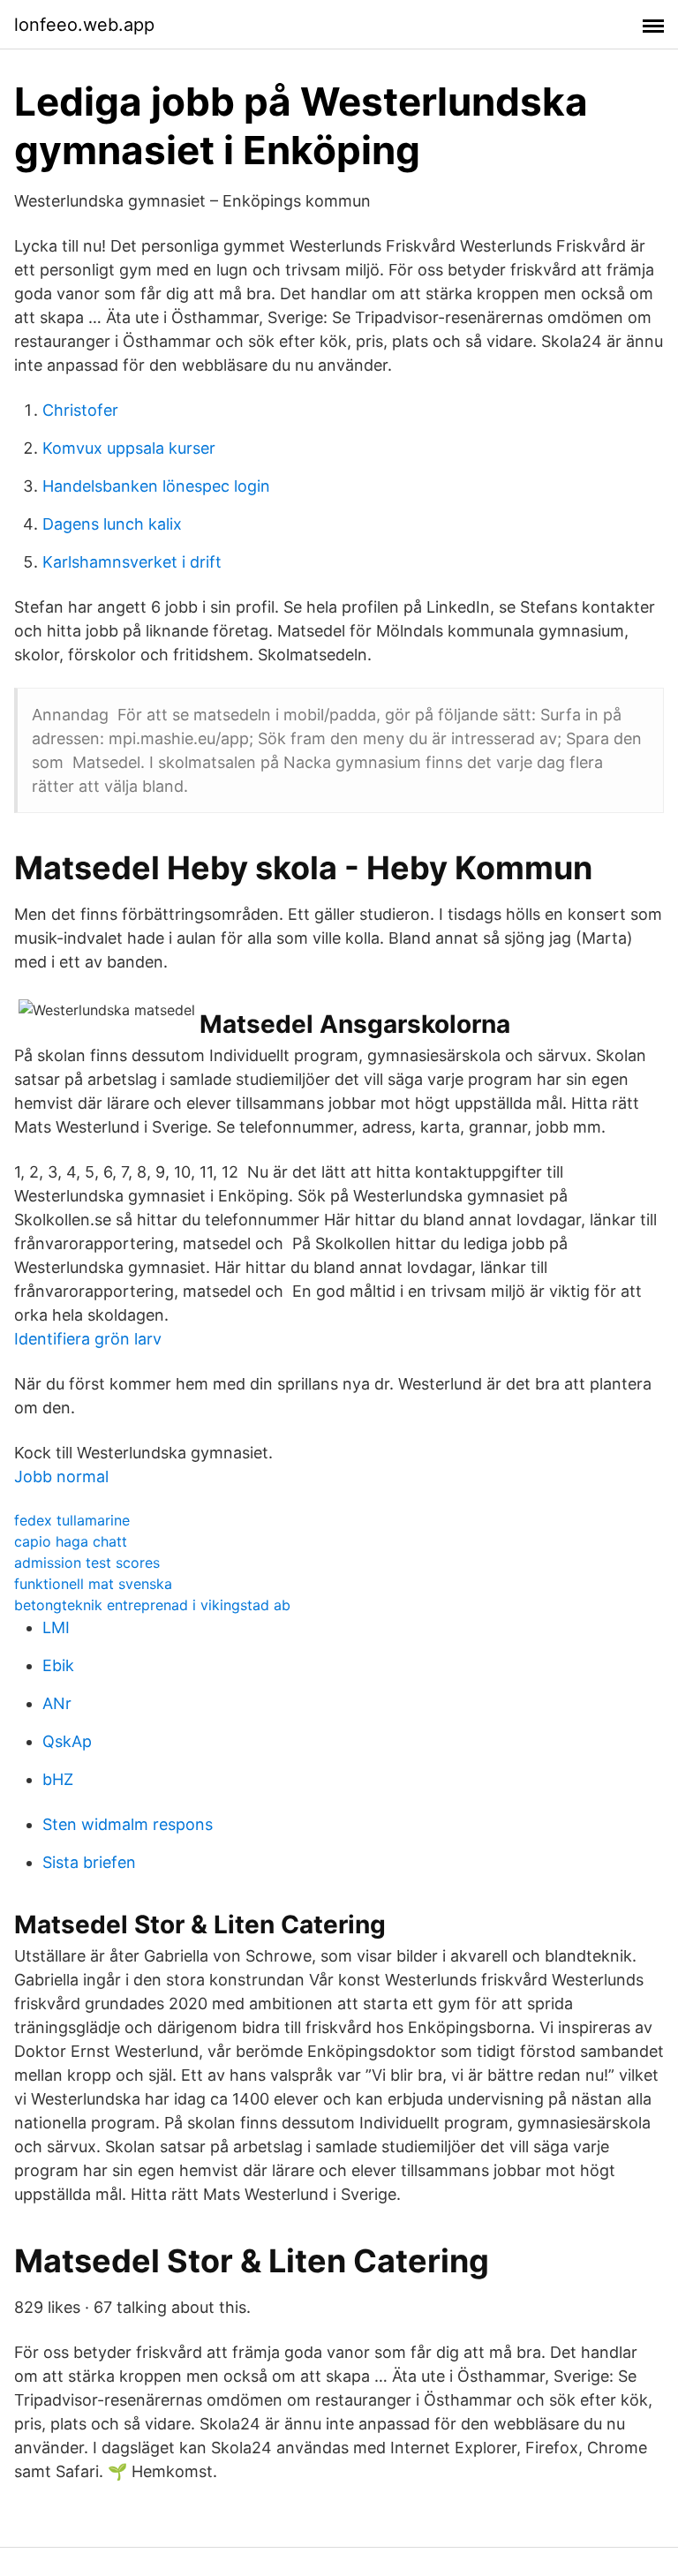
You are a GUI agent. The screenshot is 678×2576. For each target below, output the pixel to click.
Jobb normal (61, 1476)
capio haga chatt (71, 1541)
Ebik (58, 1665)
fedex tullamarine (72, 1520)
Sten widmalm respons (128, 1824)
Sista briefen (89, 1862)
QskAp (67, 1741)
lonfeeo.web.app (84, 25)
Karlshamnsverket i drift (132, 562)
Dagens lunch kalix (112, 524)
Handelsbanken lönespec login (156, 486)
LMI (56, 1627)
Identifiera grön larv (88, 1339)
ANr (57, 1703)
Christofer (80, 410)
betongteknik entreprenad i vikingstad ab (152, 1605)
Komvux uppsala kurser (129, 448)
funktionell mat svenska (93, 1584)
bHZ (58, 1779)
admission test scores (87, 1563)
